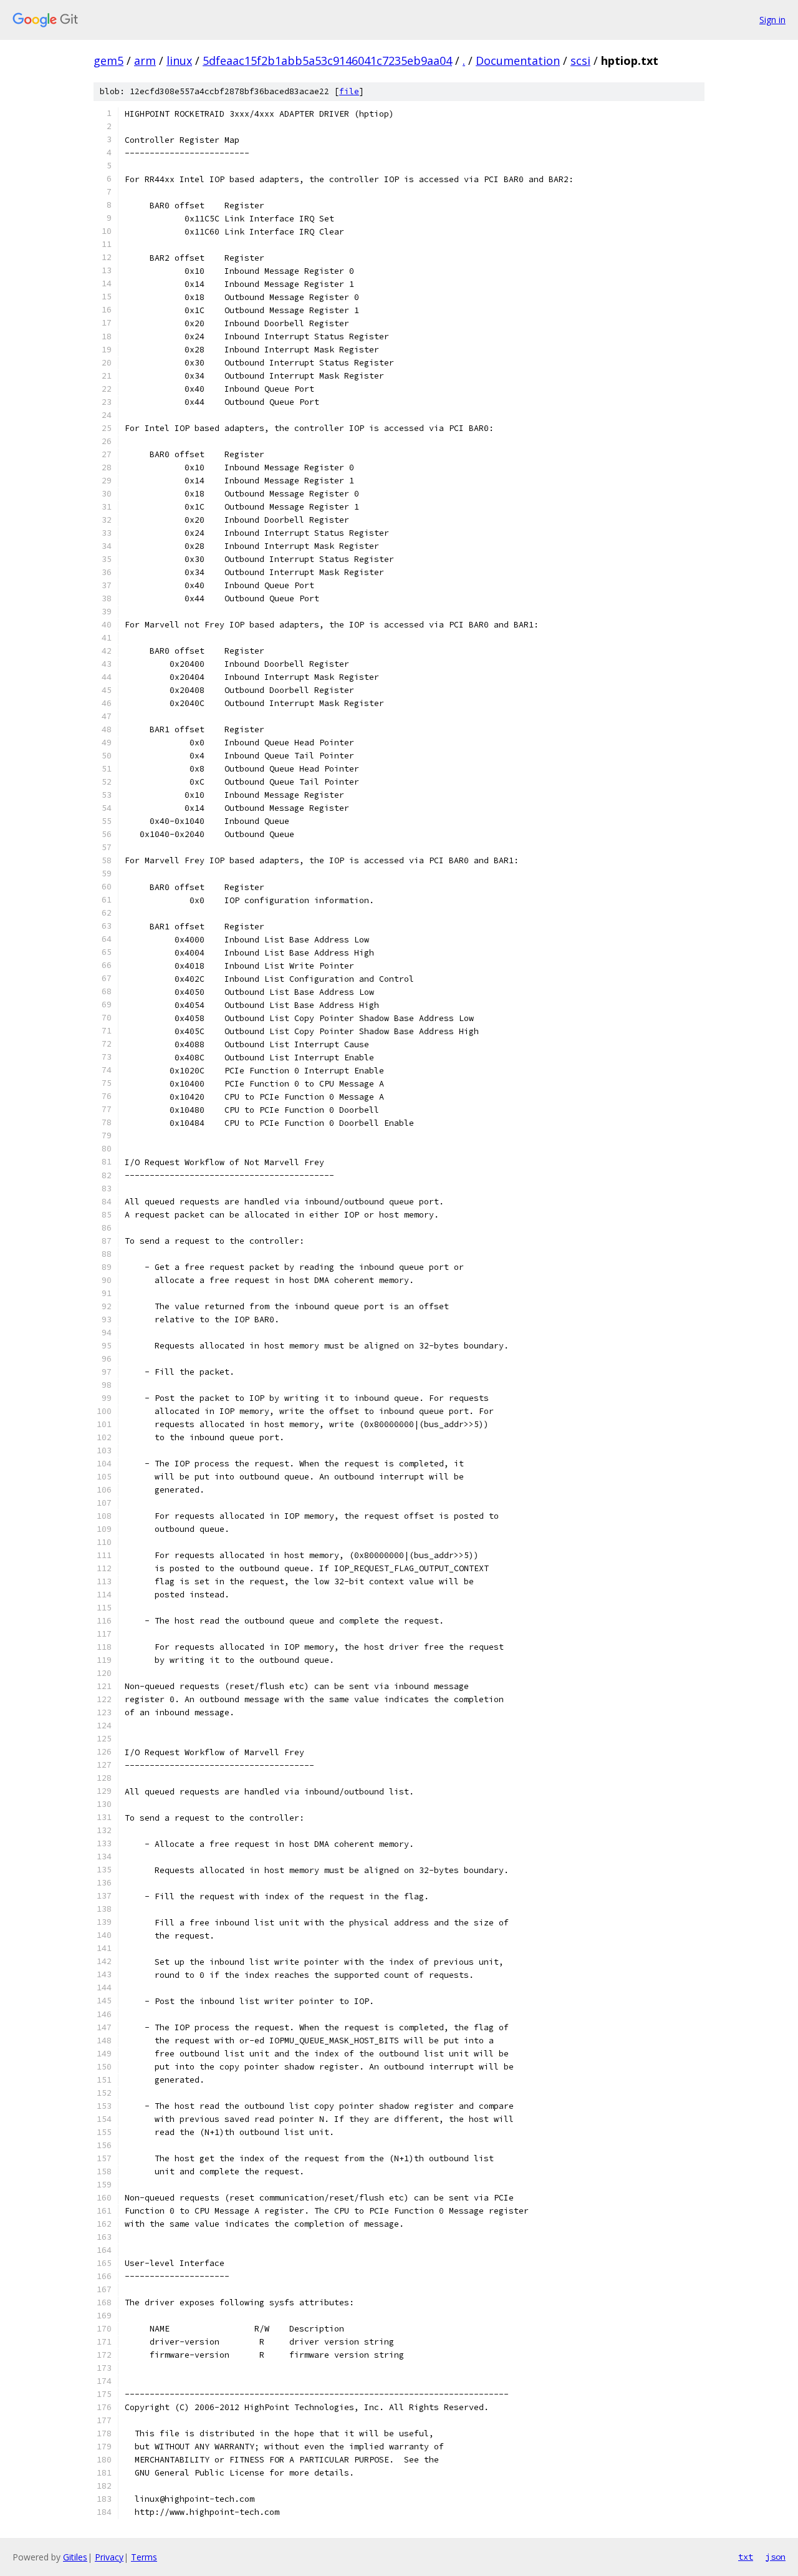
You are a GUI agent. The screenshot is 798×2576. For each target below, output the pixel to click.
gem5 (108, 61)
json (776, 2557)
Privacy (109, 2557)
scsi (580, 61)
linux (179, 61)
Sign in (772, 20)
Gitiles (75, 2557)
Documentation (518, 61)
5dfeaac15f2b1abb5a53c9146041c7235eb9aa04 (327, 61)
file (349, 91)
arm (145, 61)
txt (746, 2557)
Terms (144, 2557)
